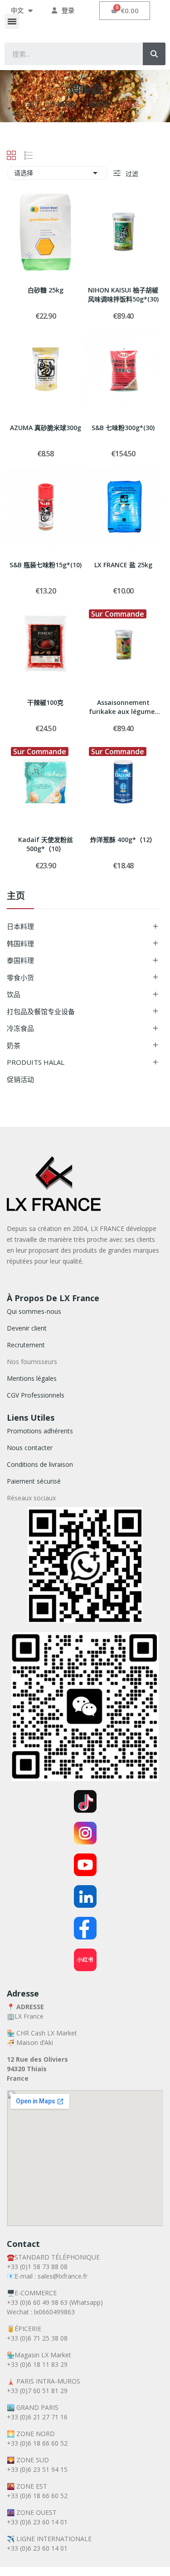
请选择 (57, 173)
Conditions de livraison (40, 1464)
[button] (12, 22)
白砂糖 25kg (46, 290)
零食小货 (20, 977)
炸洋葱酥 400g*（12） (123, 840)
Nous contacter (30, 1448)
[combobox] (67, 54)
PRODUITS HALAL (36, 1062)
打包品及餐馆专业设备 (41, 1011)
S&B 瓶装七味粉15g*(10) (46, 565)
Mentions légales (32, 1378)
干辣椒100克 (45, 702)
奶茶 (14, 1045)
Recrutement (26, 1345)
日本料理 (20, 926)
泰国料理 (20, 960)
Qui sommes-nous (34, 1311)
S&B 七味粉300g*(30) (123, 428)
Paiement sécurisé (34, 1481)
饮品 (14, 994)
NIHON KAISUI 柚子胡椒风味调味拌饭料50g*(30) (123, 294)
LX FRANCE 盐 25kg (123, 565)
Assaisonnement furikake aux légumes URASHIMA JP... (123, 708)
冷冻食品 (20, 1028)
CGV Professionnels (36, 1395)
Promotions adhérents (40, 1431)
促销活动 (20, 1079)
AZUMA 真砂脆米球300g (46, 428)
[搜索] (154, 54)
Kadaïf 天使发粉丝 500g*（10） (46, 844)
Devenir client (27, 1328)
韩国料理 (20, 943)
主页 (16, 897)
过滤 (131, 174)
